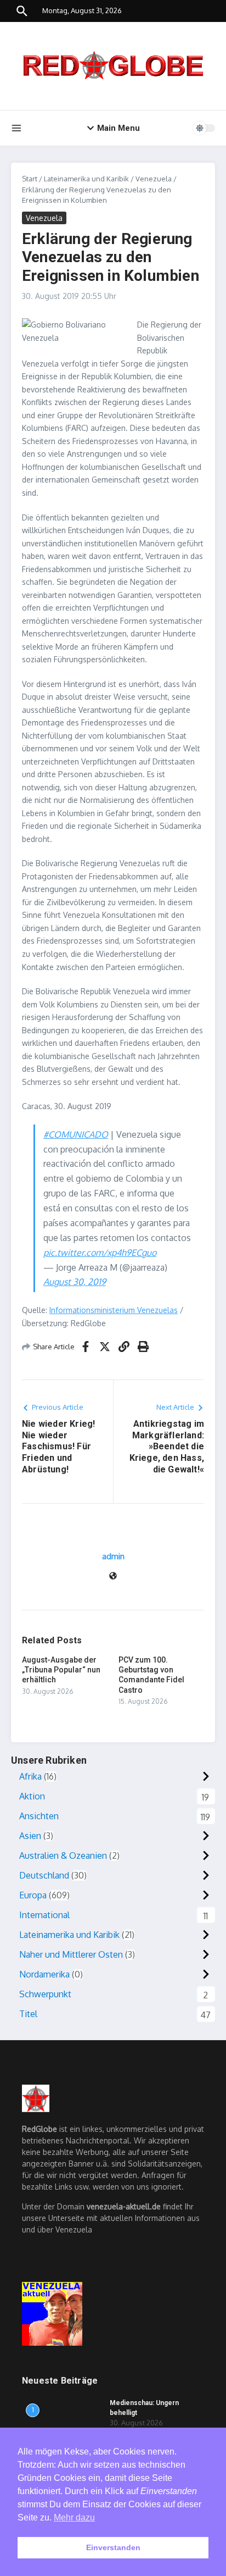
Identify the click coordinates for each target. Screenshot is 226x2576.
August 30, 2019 (75, 1282)
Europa (33, 1895)
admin (113, 1556)
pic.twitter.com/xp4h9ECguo (100, 1253)
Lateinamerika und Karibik (86, 179)
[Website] (113, 1577)
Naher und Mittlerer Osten (71, 1954)
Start (30, 179)
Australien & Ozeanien (63, 1855)
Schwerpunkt (45, 1994)
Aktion (32, 1796)
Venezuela (154, 179)
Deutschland (44, 1875)
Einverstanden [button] (113, 2547)
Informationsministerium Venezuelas (114, 1310)
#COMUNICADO (76, 1134)
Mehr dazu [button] (74, 2517)
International (44, 1915)
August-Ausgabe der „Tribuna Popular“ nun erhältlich (61, 1670)
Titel (28, 2014)
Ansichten (39, 1816)
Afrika (30, 1776)
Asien (30, 1836)
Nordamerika (44, 1974)
